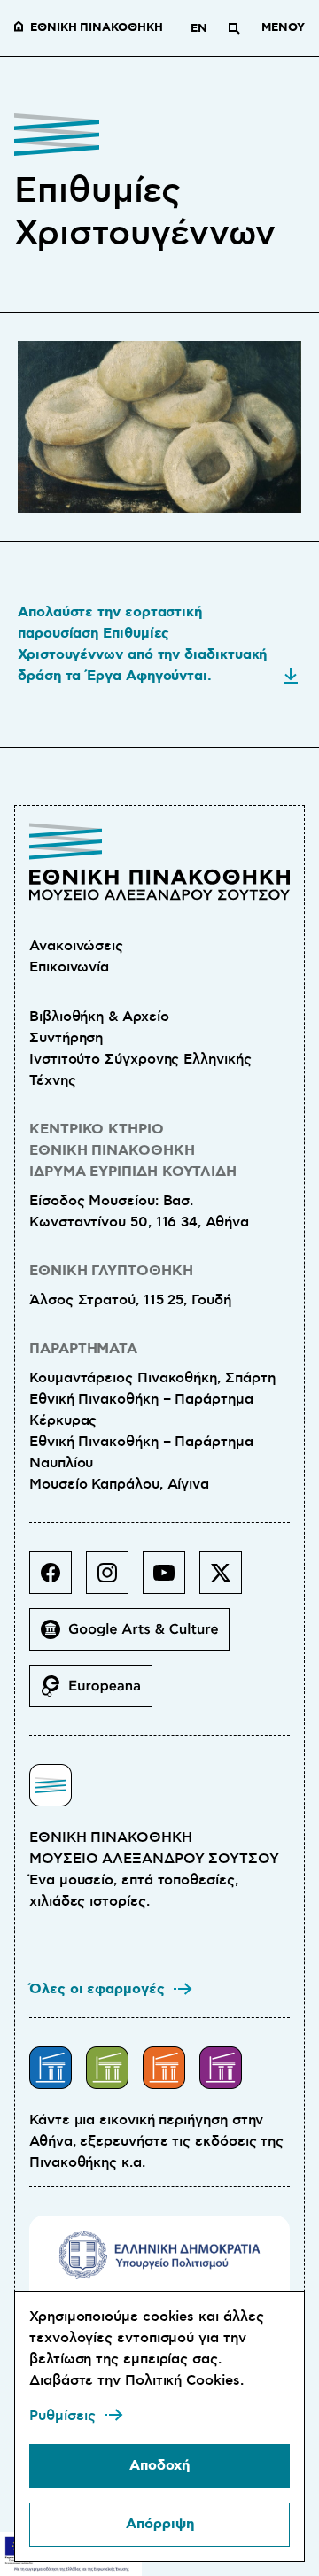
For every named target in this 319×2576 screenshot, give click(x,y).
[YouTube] (171, 1580)
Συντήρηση (66, 1038)
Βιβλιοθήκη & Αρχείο (99, 1017)
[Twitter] (228, 1580)
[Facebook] (58, 1580)
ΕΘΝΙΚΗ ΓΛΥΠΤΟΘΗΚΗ (111, 1271)
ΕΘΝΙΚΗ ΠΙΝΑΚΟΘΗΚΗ (97, 28)
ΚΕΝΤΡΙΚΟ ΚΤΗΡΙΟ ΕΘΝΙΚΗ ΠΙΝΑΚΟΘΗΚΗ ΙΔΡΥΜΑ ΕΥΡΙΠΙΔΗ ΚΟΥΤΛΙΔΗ (133, 1151)
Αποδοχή (159, 2466)
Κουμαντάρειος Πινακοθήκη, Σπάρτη (152, 1378)
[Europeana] (98, 1693)
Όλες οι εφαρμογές (97, 1989)
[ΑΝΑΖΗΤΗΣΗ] (234, 28)
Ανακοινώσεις (76, 946)
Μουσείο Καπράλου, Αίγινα (119, 1484)
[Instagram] (114, 1580)
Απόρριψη (160, 2524)
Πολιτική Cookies (183, 2380)
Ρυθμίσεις (62, 2416)
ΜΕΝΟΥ (283, 28)
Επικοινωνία (69, 967)
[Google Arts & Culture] (136, 1636)
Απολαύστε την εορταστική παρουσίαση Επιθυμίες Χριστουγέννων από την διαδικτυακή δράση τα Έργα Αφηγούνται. (142, 644)
